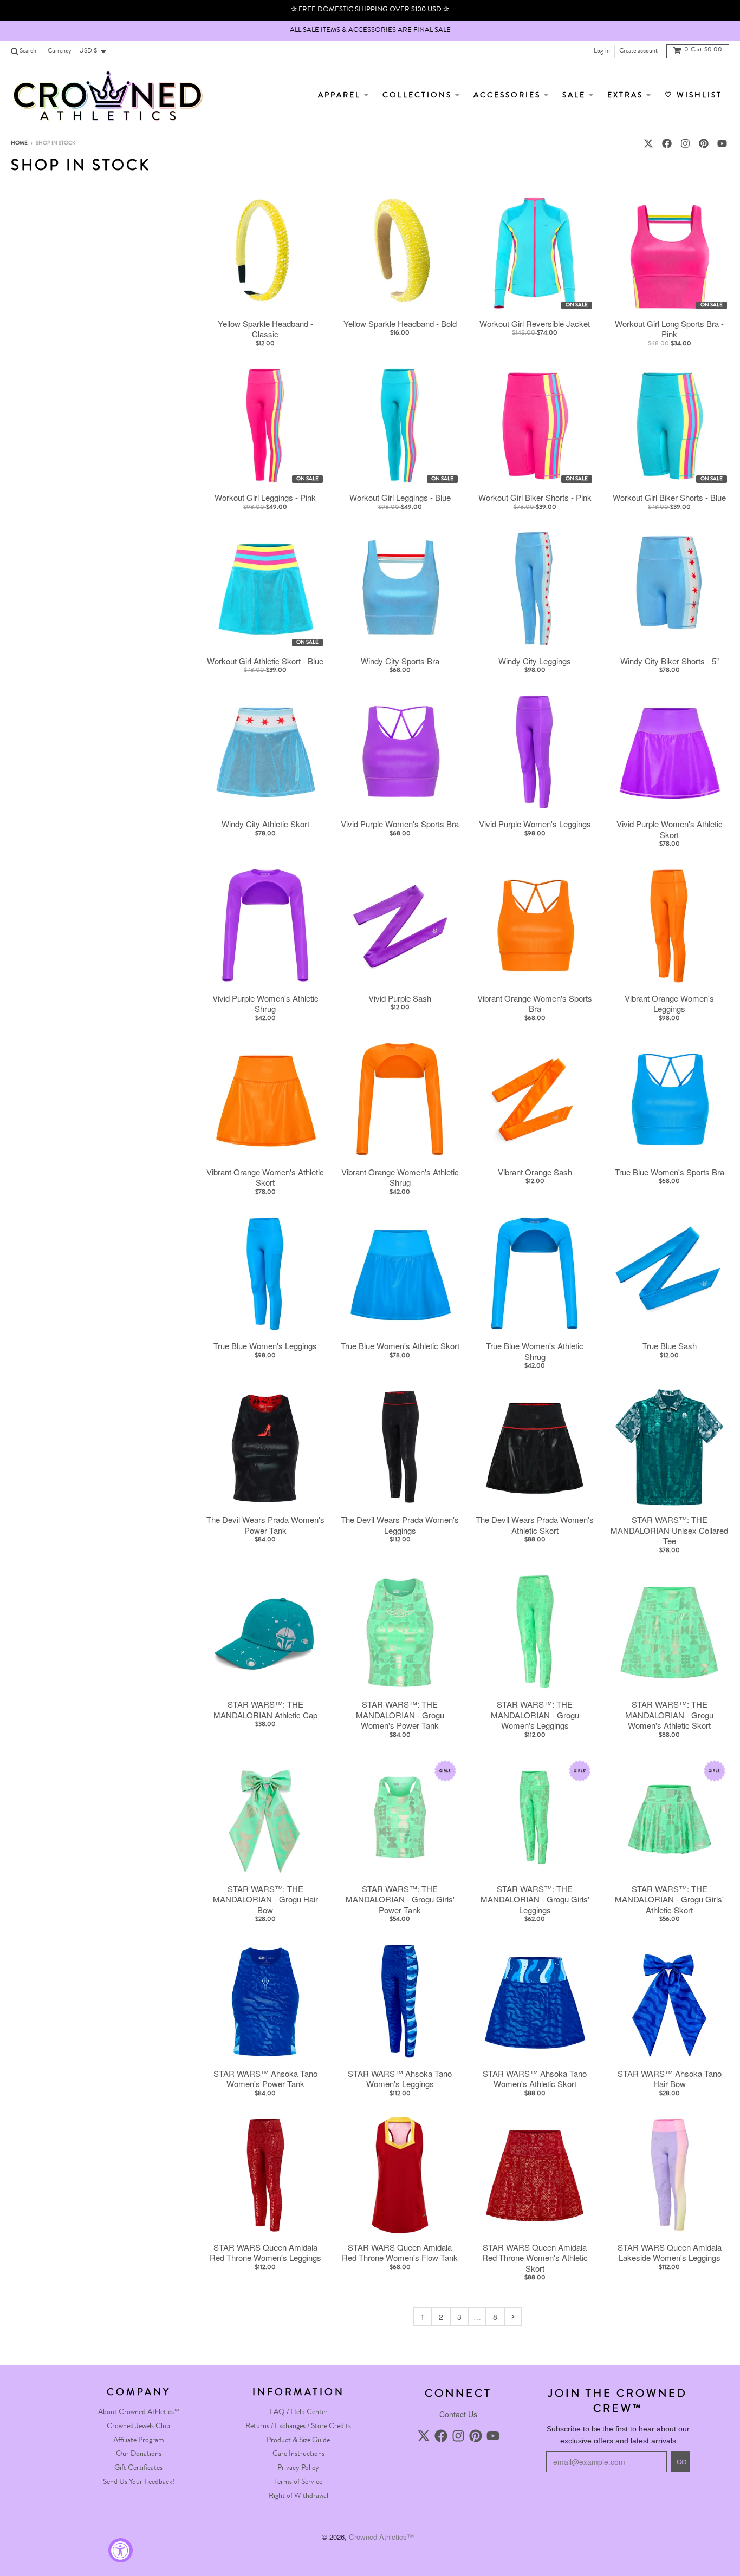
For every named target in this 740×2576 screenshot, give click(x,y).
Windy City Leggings (535, 661)
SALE (576, 96)
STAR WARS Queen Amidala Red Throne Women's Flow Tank (400, 2253)
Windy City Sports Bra (400, 661)
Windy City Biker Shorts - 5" (670, 661)
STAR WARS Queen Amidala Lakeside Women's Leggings (670, 2253)
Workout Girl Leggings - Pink (265, 498)
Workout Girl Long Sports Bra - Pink (669, 329)
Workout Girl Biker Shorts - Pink (535, 498)
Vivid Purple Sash (400, 998)
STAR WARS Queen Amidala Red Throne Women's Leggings (265, 2253)
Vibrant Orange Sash (535, 1172)
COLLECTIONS (419, 96)
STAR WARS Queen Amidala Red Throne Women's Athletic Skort (535, 2258)
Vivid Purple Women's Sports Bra (400, 824)
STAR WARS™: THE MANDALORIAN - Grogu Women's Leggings (535, 1715)
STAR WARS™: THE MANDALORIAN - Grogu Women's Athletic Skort (669, 1715)
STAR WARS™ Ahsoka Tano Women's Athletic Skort (535, 2079)
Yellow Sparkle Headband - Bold (400, 324)
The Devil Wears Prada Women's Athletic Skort (535, 1525)
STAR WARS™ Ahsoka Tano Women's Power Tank (265, 2079)
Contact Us (458, 2414)
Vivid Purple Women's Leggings (535, 824)
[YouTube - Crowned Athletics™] (722, 143)
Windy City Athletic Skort (265, 824)
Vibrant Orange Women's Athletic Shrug (400, 1177)
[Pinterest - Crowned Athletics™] (704, 143)
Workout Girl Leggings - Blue (400, 498)
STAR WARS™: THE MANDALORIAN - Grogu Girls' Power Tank (400, 1900)
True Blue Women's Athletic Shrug (535, 1351)
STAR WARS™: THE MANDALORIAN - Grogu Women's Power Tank (400, 1715)
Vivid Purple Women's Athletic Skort (670, 829)
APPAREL (341, 96)
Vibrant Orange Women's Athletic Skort (265, 1177)
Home (19, 143)
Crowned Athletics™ (381, 2537)
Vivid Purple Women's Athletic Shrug (265, 1003)
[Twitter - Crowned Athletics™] (648, 143)
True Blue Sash (670, 1346)
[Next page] (513, 2317)
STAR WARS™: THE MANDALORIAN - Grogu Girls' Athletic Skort (669, 1900)
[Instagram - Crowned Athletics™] (685, 143)
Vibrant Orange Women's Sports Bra (535, 1003)
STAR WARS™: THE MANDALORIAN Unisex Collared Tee (669, 1530)
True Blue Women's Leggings (265, 1346)
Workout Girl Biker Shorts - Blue (669, 498)
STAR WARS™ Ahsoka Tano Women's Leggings (400, 2079)
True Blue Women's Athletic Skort (400, 1346)
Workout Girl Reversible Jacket (535, 324)
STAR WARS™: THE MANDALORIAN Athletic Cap (265, 1709)
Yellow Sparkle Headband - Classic (265, 329)
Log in (602, 51)
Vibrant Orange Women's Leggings (669, 1003)
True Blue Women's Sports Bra (670, 1172)
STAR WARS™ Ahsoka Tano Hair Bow (670, 2079)
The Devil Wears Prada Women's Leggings (400, 1525)
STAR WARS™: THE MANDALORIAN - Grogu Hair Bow (265, 1900)
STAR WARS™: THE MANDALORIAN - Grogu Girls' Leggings (535, 1900)
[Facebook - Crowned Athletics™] (667, 143)
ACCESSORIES (509, 96)
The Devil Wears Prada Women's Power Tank (265, 1525)
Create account (638, 51)
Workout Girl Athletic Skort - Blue (265, 661)
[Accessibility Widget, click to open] (121, 2550)
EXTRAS (627, 96)
